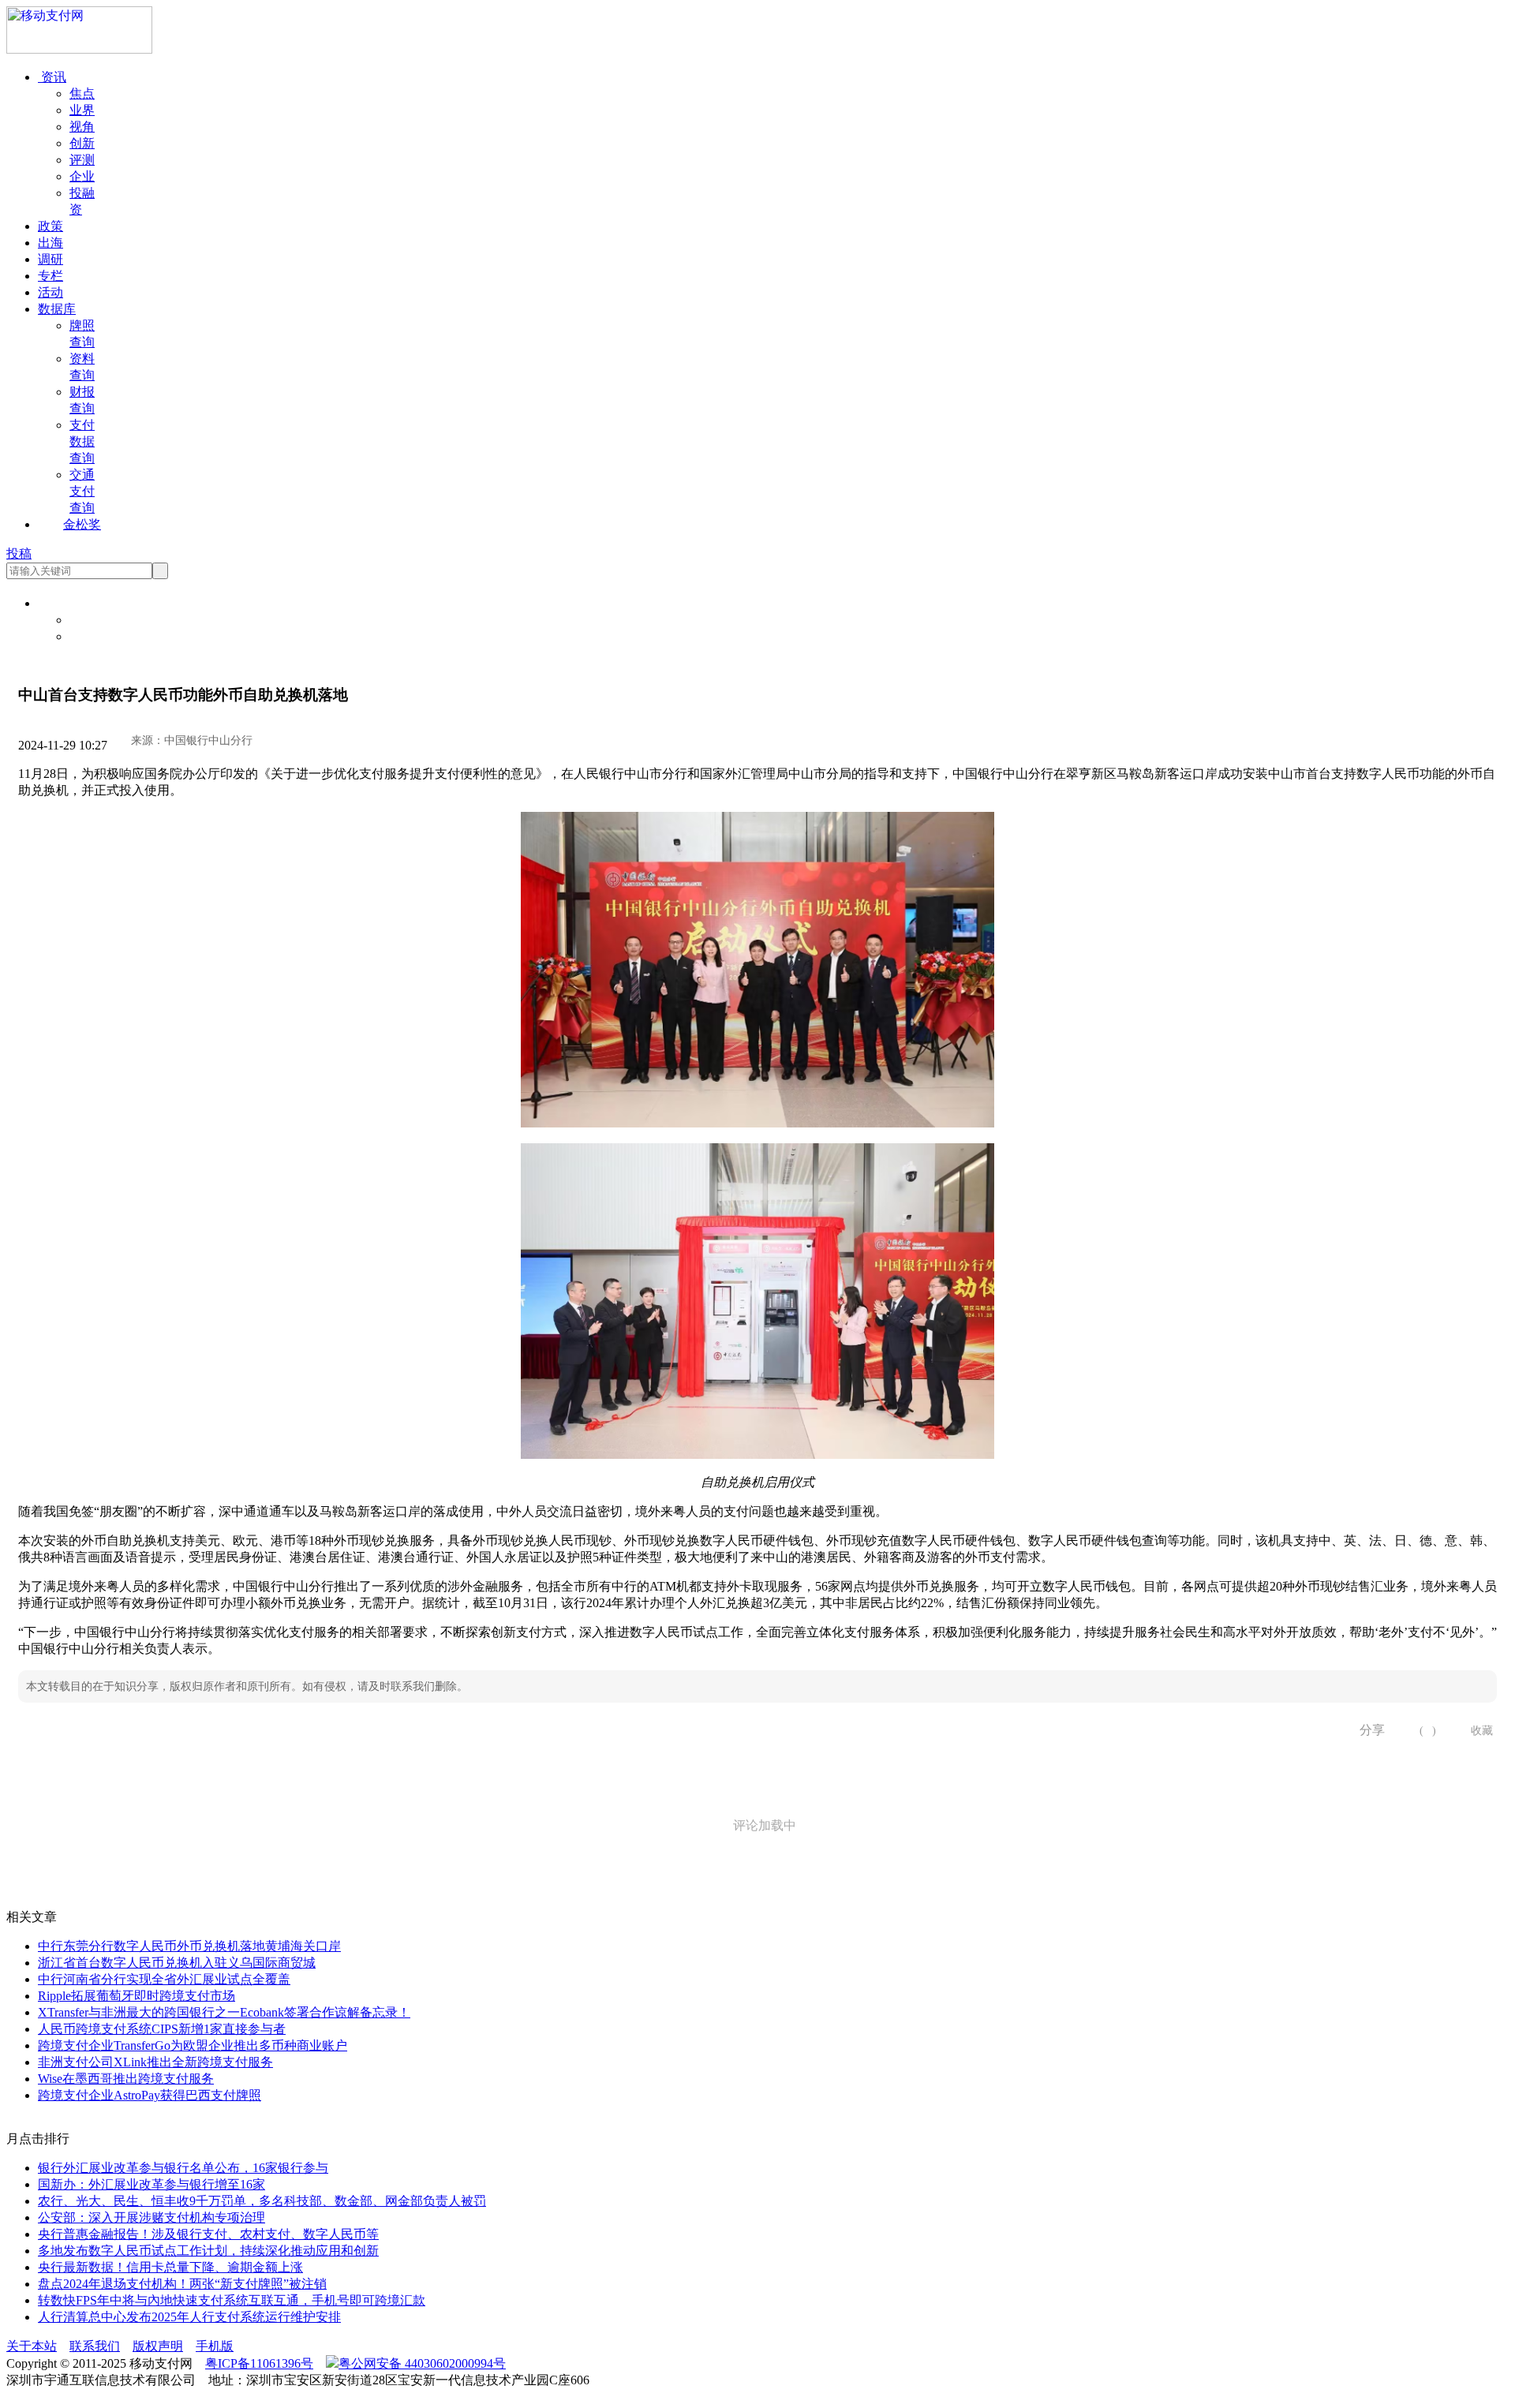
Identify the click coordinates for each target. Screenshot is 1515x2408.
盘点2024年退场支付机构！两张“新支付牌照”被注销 (182, 2284)
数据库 (57, 309)
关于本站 (32, 2346)
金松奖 (82, 524)
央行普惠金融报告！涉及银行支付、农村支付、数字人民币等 (208, 2234)
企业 (82, 176)
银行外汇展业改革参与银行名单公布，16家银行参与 (183, 2168)
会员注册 (95, 636)
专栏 (50, 276)
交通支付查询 (82, 491)
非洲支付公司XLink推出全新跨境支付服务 (155, 2062)
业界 (82, 110)
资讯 (52, 77)
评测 (82, 160)
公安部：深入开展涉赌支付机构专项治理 (151, 2217)
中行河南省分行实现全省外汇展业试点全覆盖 (164, 1979)
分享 (1367, 1730)
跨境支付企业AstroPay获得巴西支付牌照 (150, 2095)
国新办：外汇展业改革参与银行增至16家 (151, 2184)
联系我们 (95, 2346)
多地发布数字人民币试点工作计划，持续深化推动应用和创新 (208, 2251)
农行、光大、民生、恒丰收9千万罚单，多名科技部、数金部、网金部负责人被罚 (262, 2201)
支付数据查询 (82, 441)
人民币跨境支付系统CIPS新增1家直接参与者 (162, 2029)
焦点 (82, 93)
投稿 (19, 553)
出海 (50, 243)
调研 (50, 259)
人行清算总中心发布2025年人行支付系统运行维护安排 (189, 2317)
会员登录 (95, 620)
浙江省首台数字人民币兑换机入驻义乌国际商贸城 (177, 1963)
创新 (82, 143)
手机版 (215, 2346)
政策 (50, 226)
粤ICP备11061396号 (259, 2363)
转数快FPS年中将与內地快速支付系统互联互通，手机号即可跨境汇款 (232, 2300)
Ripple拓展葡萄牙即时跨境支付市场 (137, 1996)
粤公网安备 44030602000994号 (422, 2363)
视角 (82, 127)
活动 (50, 292)
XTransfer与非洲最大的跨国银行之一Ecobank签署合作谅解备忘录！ (224, 2012)
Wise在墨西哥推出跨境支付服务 (126, 2079)
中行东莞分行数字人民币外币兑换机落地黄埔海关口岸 (189, 1946)
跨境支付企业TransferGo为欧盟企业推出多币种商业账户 (193, 2045)
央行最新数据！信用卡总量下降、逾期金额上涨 (170, 2267)
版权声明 (158, 2346)
